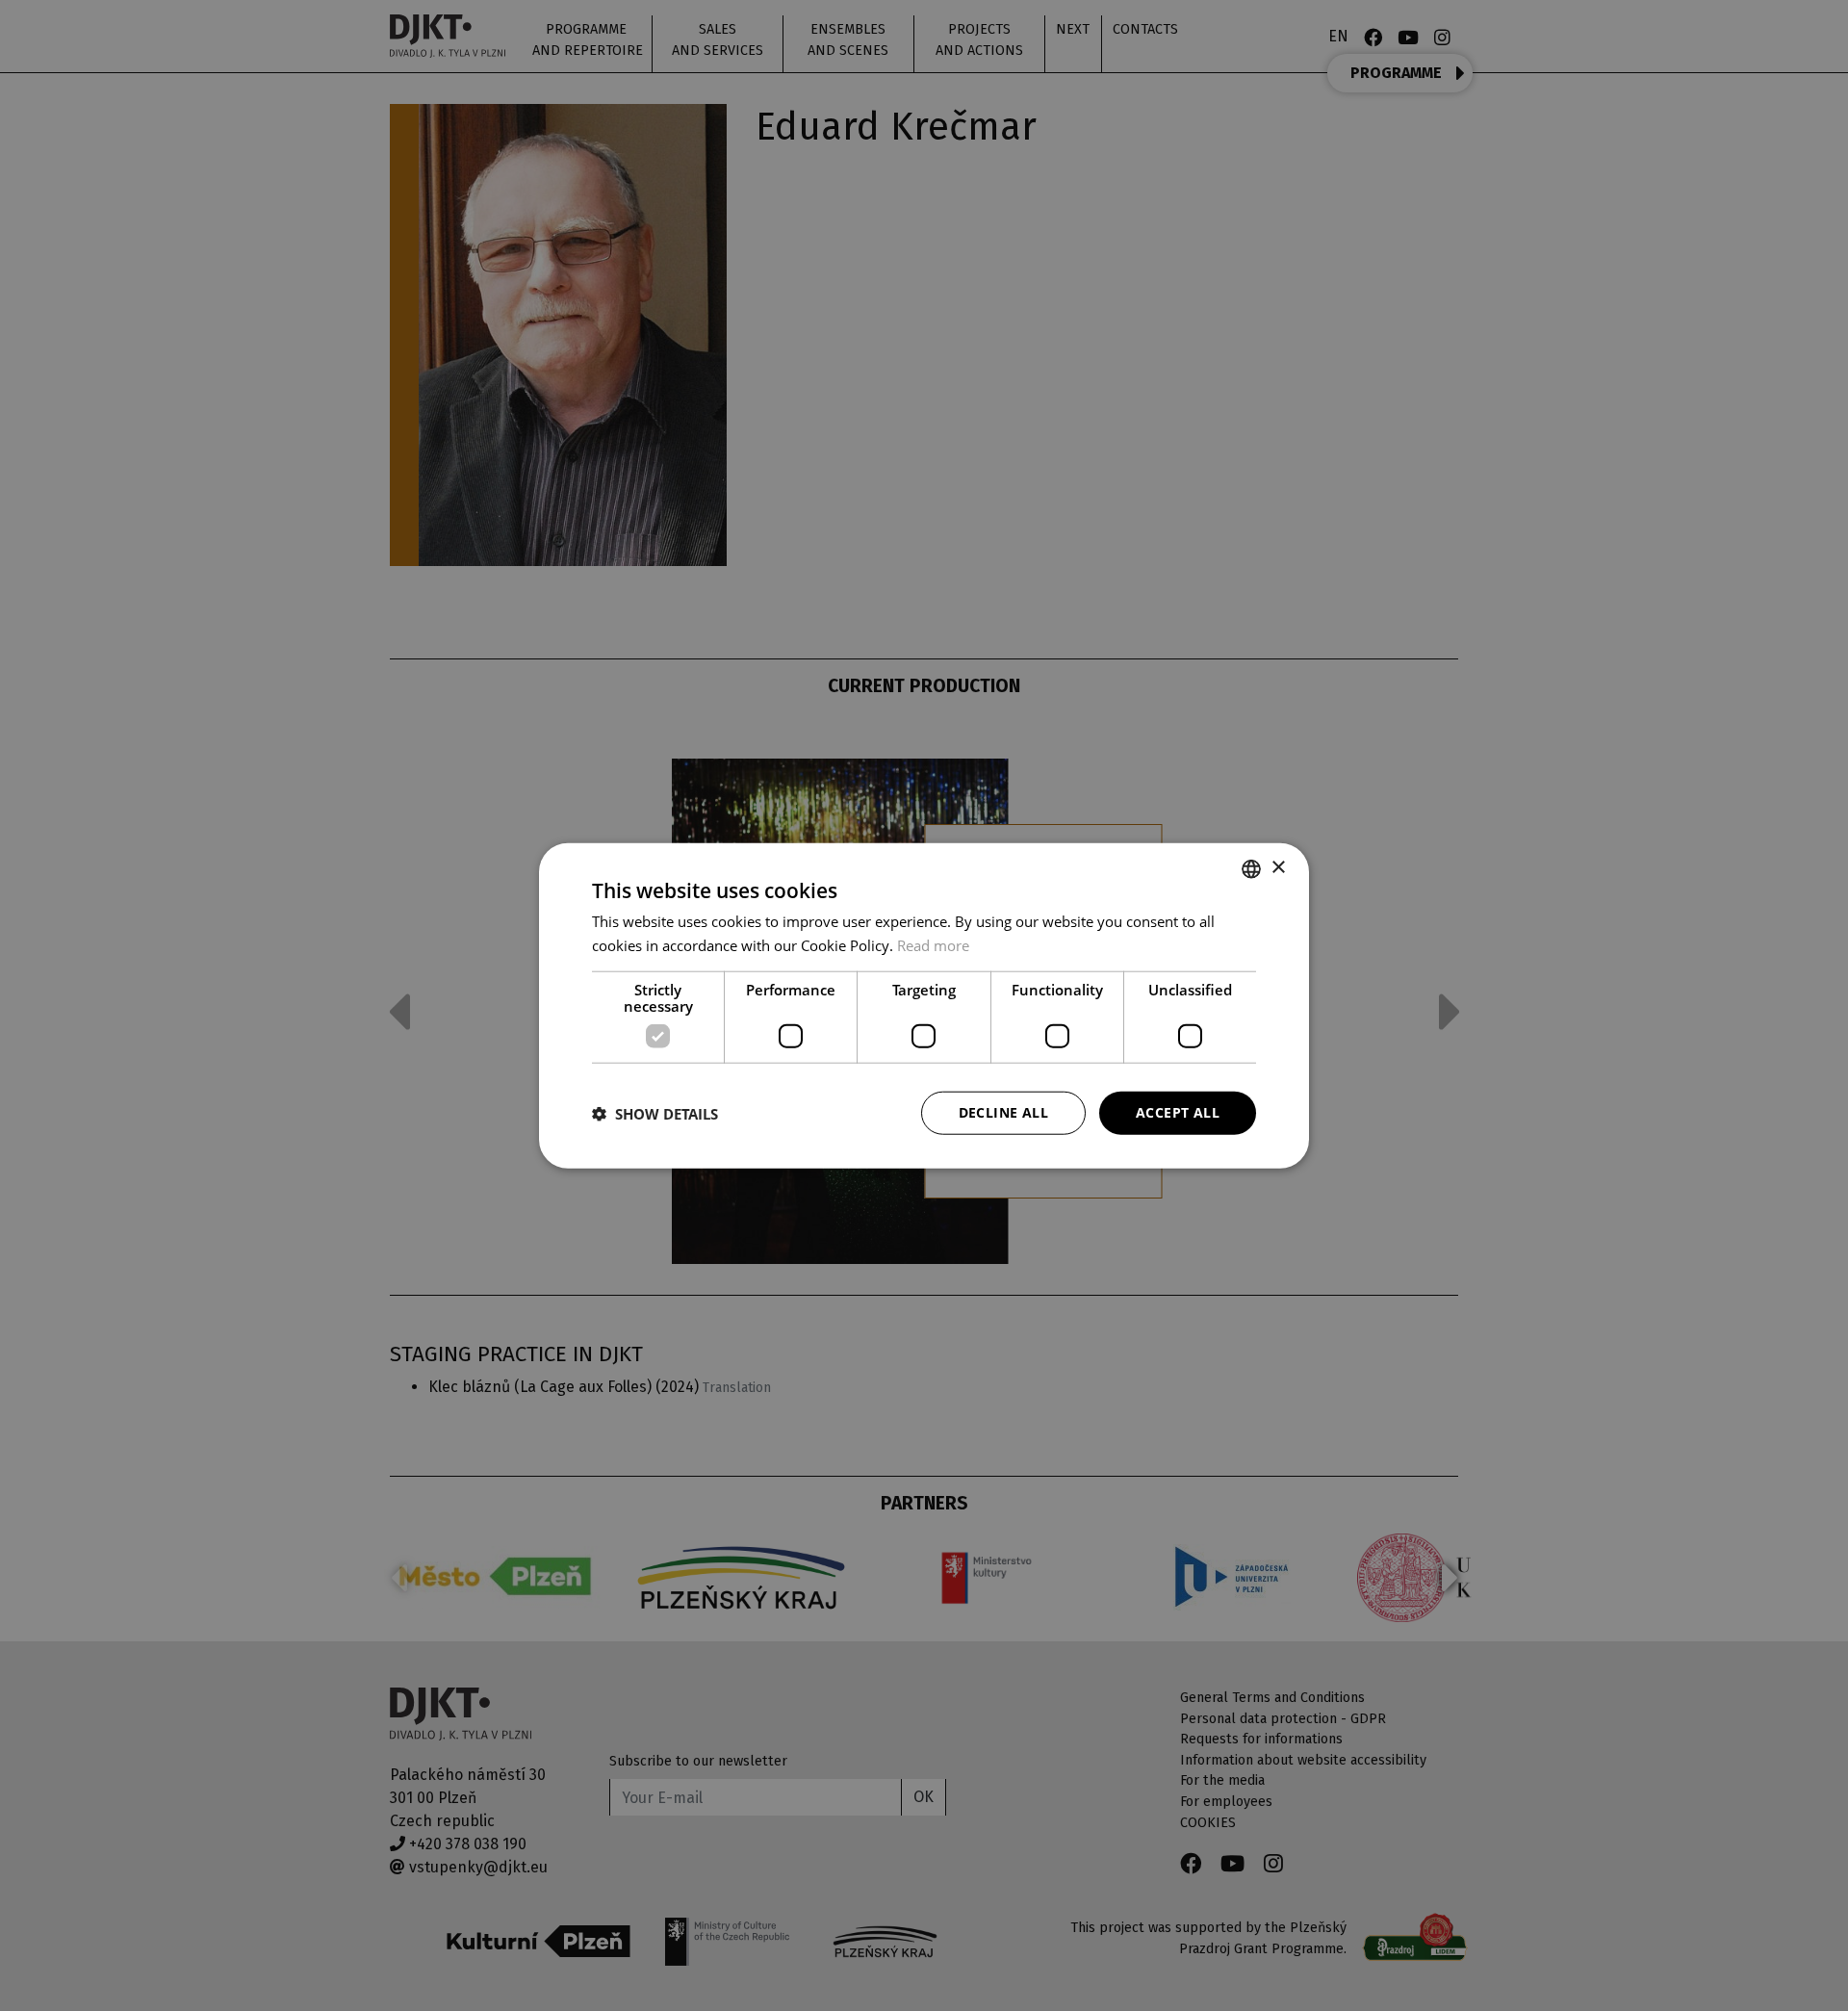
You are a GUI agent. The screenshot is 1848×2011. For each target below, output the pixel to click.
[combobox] (1251, 868)
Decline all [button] (1003, 1112)
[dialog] (924, 1005)
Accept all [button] (1178, 1112)
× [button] (1278, 868)
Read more (933, 944)
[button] (655, 1113)
